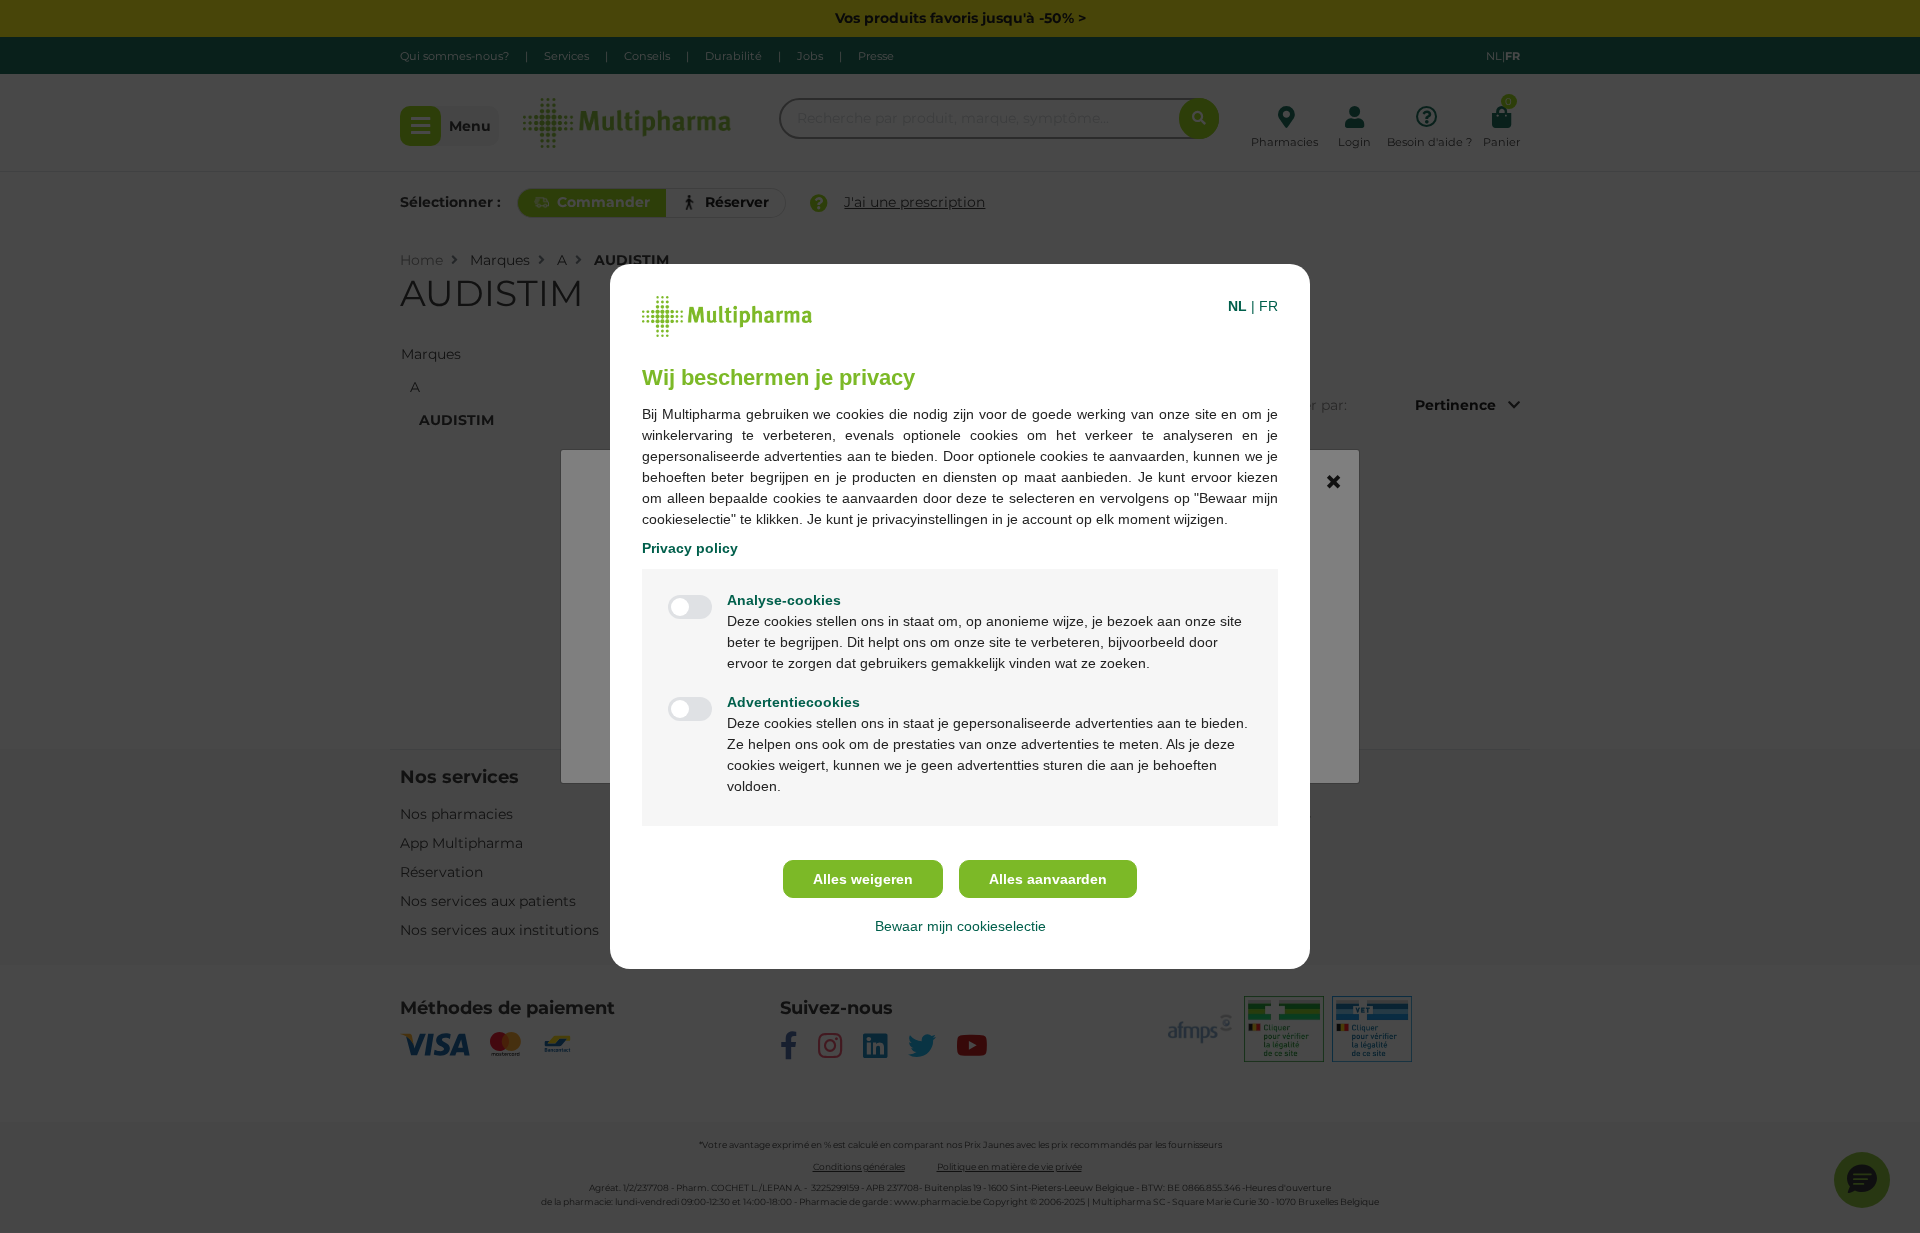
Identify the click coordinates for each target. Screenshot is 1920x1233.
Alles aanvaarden (1048, 879)
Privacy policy (690, 548)
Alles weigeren (863, 879)
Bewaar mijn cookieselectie (960, 926)
